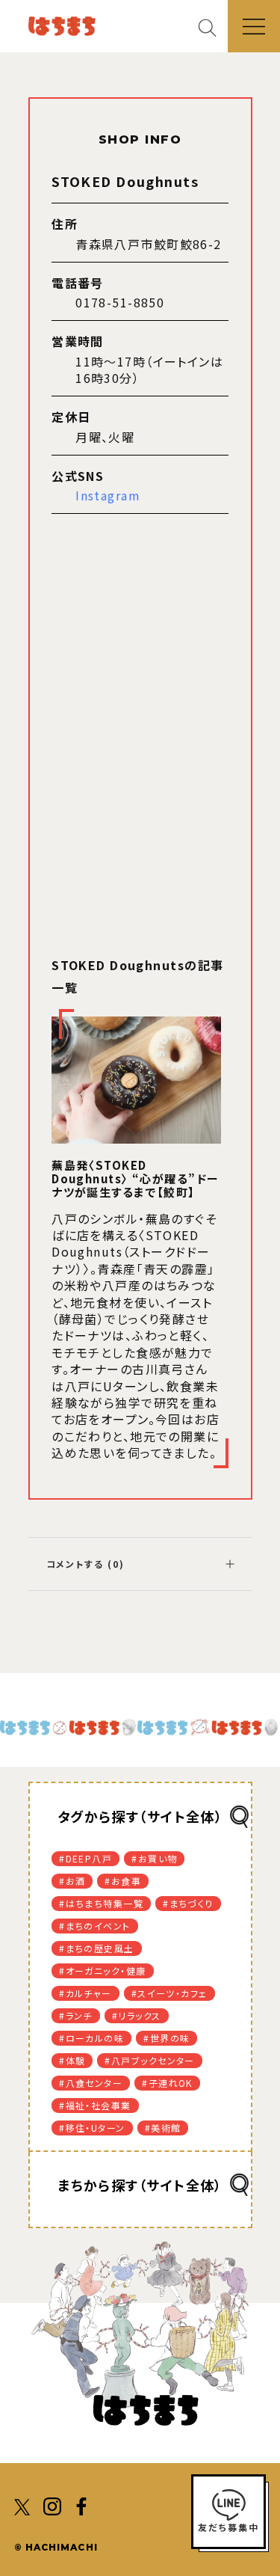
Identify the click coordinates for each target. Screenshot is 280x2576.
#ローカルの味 (91, 2038)
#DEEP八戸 (85, 1858)
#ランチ (76, 2015)
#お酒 (72, 1881)
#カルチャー (85, 1993)
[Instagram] (52, 2505)
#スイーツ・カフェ (169, 1993)
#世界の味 (167, 2038)
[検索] (213, 27)
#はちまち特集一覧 (101, 1903)
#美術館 (163, 2128)
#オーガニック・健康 (102, 1971)
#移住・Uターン (92, 2128)
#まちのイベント (95, 1926)
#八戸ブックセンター (149, 2060)
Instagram (108, 495)
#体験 (72, 2060)
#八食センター (91, 2083)
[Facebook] (81, 2505)
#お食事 (123, 1881)
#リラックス (137, 2015)
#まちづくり (188, 1903)
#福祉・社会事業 (95, 2105)
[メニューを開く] (254, 26)
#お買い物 (154, 1858)
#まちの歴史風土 (97, 1948)
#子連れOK (167, 2083)
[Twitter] (23, 2505)
